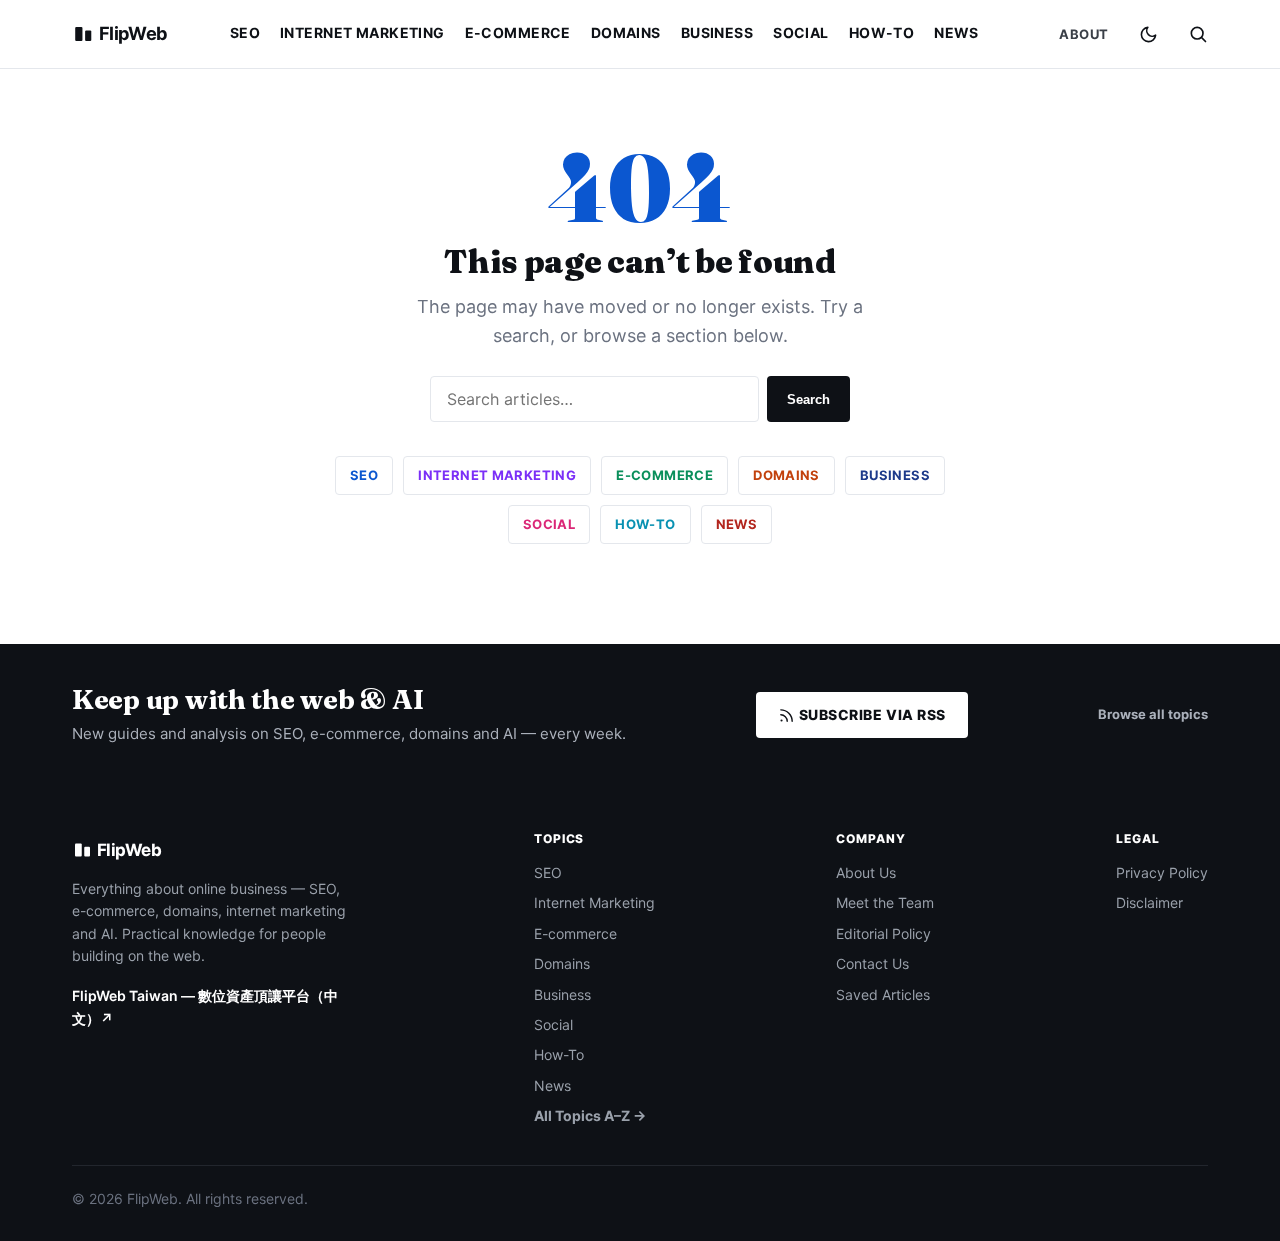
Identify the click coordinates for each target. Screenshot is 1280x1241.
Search (808, 399)
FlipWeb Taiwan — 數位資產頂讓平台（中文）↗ (205, 1006)
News (956, 32)
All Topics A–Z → (590, 1115)
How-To (882, 32)
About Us (866, 872)
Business (717, 32)
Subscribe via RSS (870, 714)
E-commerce (518, 32)
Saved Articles (883, 994)
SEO (245, 32)
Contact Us (872, 963)
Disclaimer (1149, 902)
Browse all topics (1153, 714)
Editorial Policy (883, 933)
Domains (626, 32)
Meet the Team (885, 902)
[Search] (1198, 34)
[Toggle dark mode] (1148, 34)
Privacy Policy (1162, 872)
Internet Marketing (362, 32)
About (1084, 34)
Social (801, 32)
